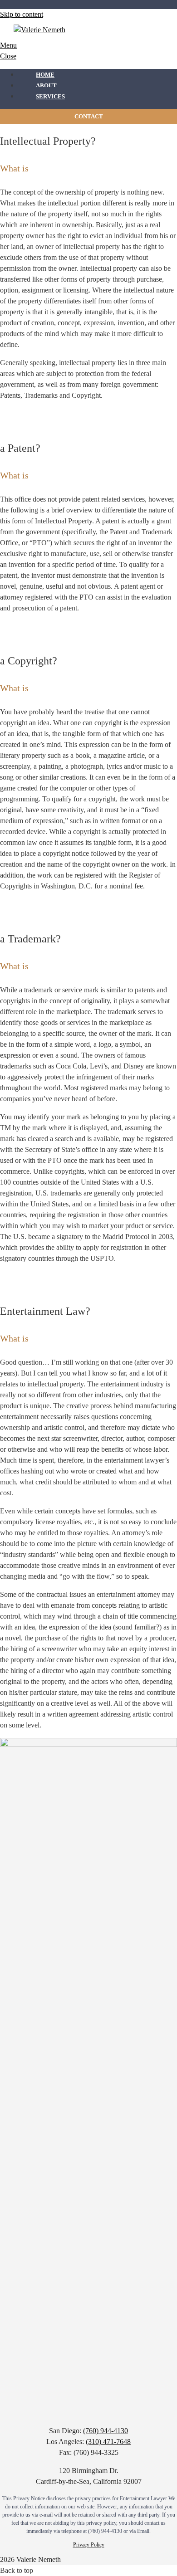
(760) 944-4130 (106, 2431)
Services (50, 96)
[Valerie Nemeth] (39, 30)
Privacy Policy (89, 2545)
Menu (8, 45)
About (46, 85)
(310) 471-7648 (108, 2442)
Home (45, 75)
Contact (89, 116)
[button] (17, 2570)
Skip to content (22, 14)
